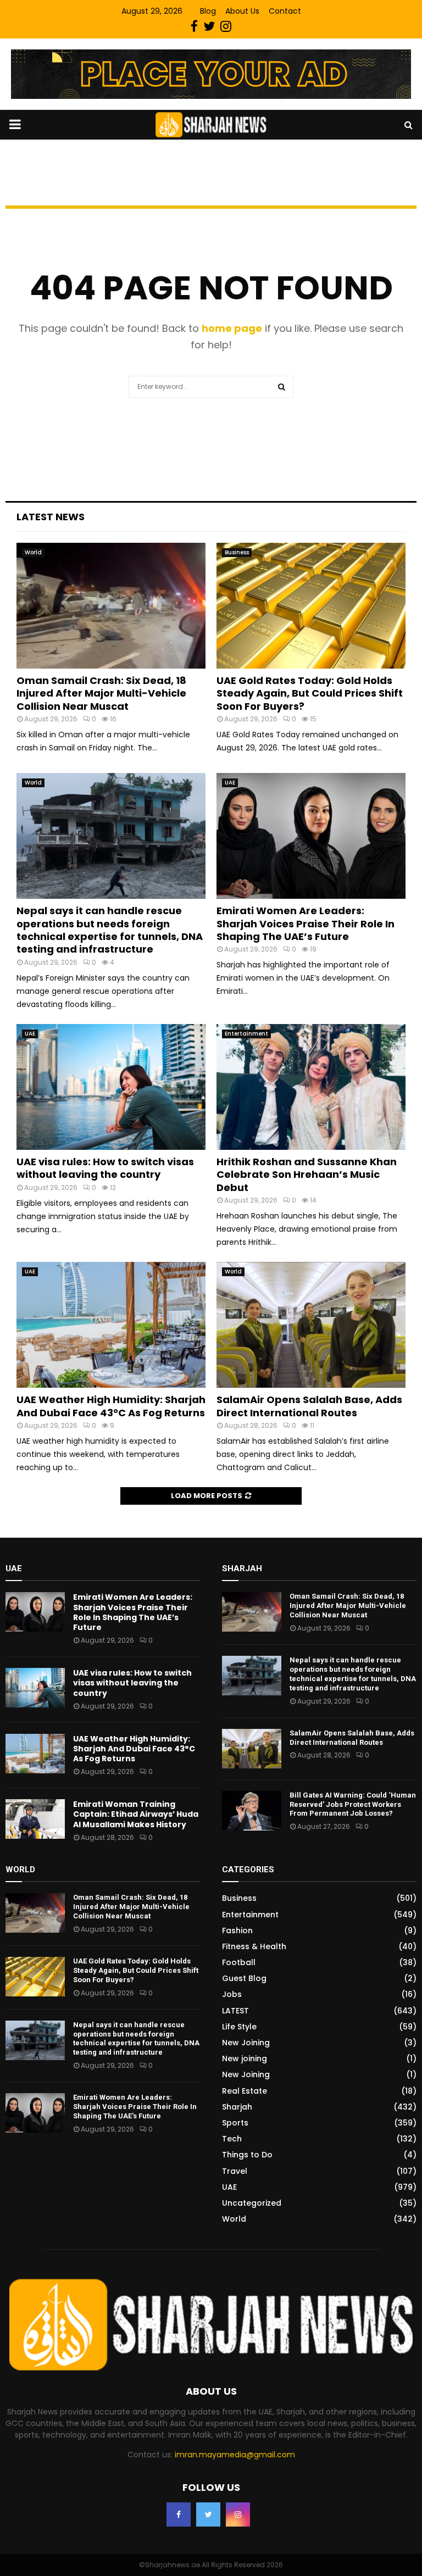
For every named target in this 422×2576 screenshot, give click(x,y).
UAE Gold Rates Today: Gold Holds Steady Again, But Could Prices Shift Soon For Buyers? (310, 693)
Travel (235, 2171)
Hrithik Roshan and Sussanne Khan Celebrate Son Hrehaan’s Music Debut (307, 1175)
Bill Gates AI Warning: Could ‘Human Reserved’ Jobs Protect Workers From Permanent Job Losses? (353, 1804)
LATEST (235, 2011)
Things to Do (247, 2155)
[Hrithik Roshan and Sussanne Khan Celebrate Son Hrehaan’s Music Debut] (311, 1087)
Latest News (51, 517)
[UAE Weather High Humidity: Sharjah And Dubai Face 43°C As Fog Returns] (111, 1325)
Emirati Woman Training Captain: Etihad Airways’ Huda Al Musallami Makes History (136, 1814)
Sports (235, 2123)
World (33, 552)
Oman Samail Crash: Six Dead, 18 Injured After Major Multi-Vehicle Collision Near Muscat (101, 693)
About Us (242, 11)
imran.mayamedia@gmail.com (235, 2455)
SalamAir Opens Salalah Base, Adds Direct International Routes (309, 1406)
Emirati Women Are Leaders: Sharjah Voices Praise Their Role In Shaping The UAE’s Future (306, 923)
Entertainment (246, 1034)
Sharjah (237, 2107)
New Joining (246, 2043)
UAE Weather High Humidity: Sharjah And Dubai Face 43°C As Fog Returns (111, 1406)
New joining (245, 2058)
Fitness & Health (254, 1946)
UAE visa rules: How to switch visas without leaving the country (105, 1168)
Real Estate (245, 2091)
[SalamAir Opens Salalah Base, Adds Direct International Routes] (311, 1325)
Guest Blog (244, 1978)
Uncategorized (252, 2203)
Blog (208, 11)
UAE (230, 783)
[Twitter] (208, 2514)
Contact (285, 11)
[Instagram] (238, 2514)
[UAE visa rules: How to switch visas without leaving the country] (111, 1087)
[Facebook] (179, 2514)
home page (232, 328)
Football (239, 1962)
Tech (232, 2139)
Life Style (239, 2027)
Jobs (232, 1994)
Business (237, 552)
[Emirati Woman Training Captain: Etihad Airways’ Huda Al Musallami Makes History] (35, 1819)
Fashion (237, 1930)
